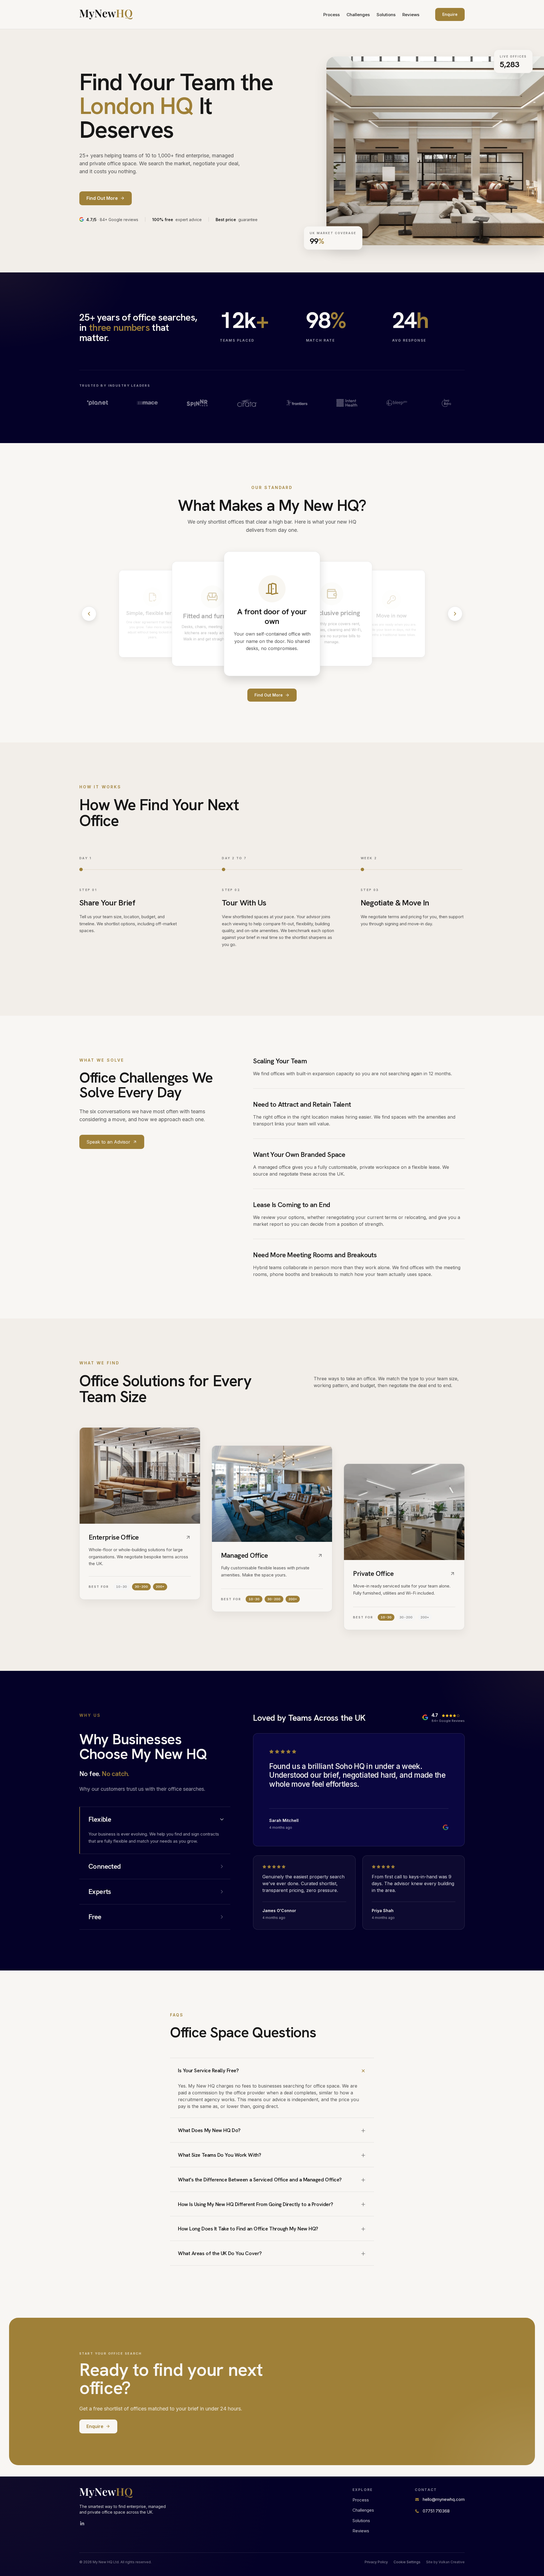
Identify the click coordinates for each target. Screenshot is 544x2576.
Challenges (358, 15)
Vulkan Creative (452, 2562)
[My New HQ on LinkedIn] (82, 2524)
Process (331, 15)
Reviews (411, 15)
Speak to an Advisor (108, 1142)
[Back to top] (106, 14)
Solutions (386, 15)
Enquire (450, 14)
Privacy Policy (376, 2562)
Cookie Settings (407, 2562)
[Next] (455, 614)
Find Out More (269, 695)
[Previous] (89, 614)
